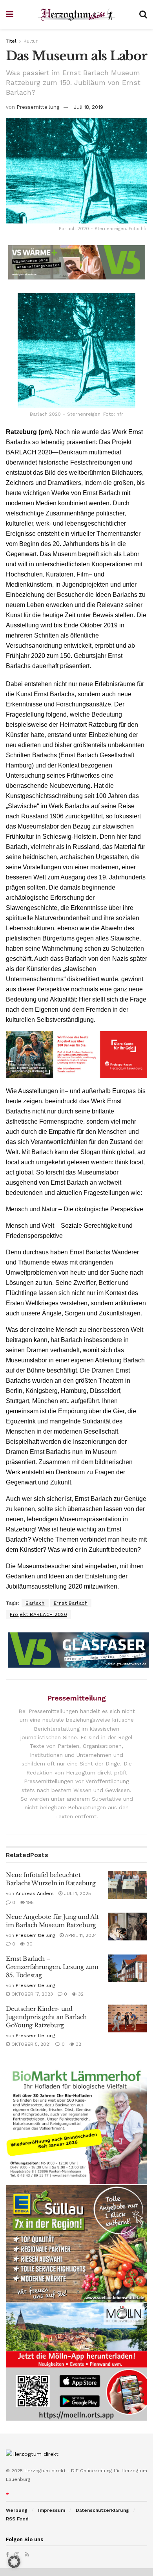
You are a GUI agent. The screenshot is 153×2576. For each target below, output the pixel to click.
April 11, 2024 (80, 1935)
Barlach (35, 1603)
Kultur (31, 41)
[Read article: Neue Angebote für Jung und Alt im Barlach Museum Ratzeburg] (127, 1927)
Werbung (17, 2510)
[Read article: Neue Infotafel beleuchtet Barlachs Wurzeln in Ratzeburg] (127, 1885)
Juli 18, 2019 (88, 107)
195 (29, 1902)
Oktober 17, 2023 (31, 1994)
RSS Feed (17, 2519)
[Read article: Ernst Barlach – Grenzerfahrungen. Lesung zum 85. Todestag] (127, 1969)
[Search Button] (143, 14)
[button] (14, 2562)
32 (80, 1994)
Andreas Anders (35, 1893)
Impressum (52, 2510)
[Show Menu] (10, 14)
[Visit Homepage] (76, 15)
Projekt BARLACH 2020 (38, 1614)
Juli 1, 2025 (77, 1893)
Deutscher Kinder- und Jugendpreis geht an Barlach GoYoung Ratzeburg (46, 2017)
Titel (11, 41)
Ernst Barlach (71, 1603)
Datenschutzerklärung (102, 2510)
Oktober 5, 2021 (30, 2044)
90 (29, 1944)
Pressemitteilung (38, 107)
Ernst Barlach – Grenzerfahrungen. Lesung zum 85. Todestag (52, 1967)
